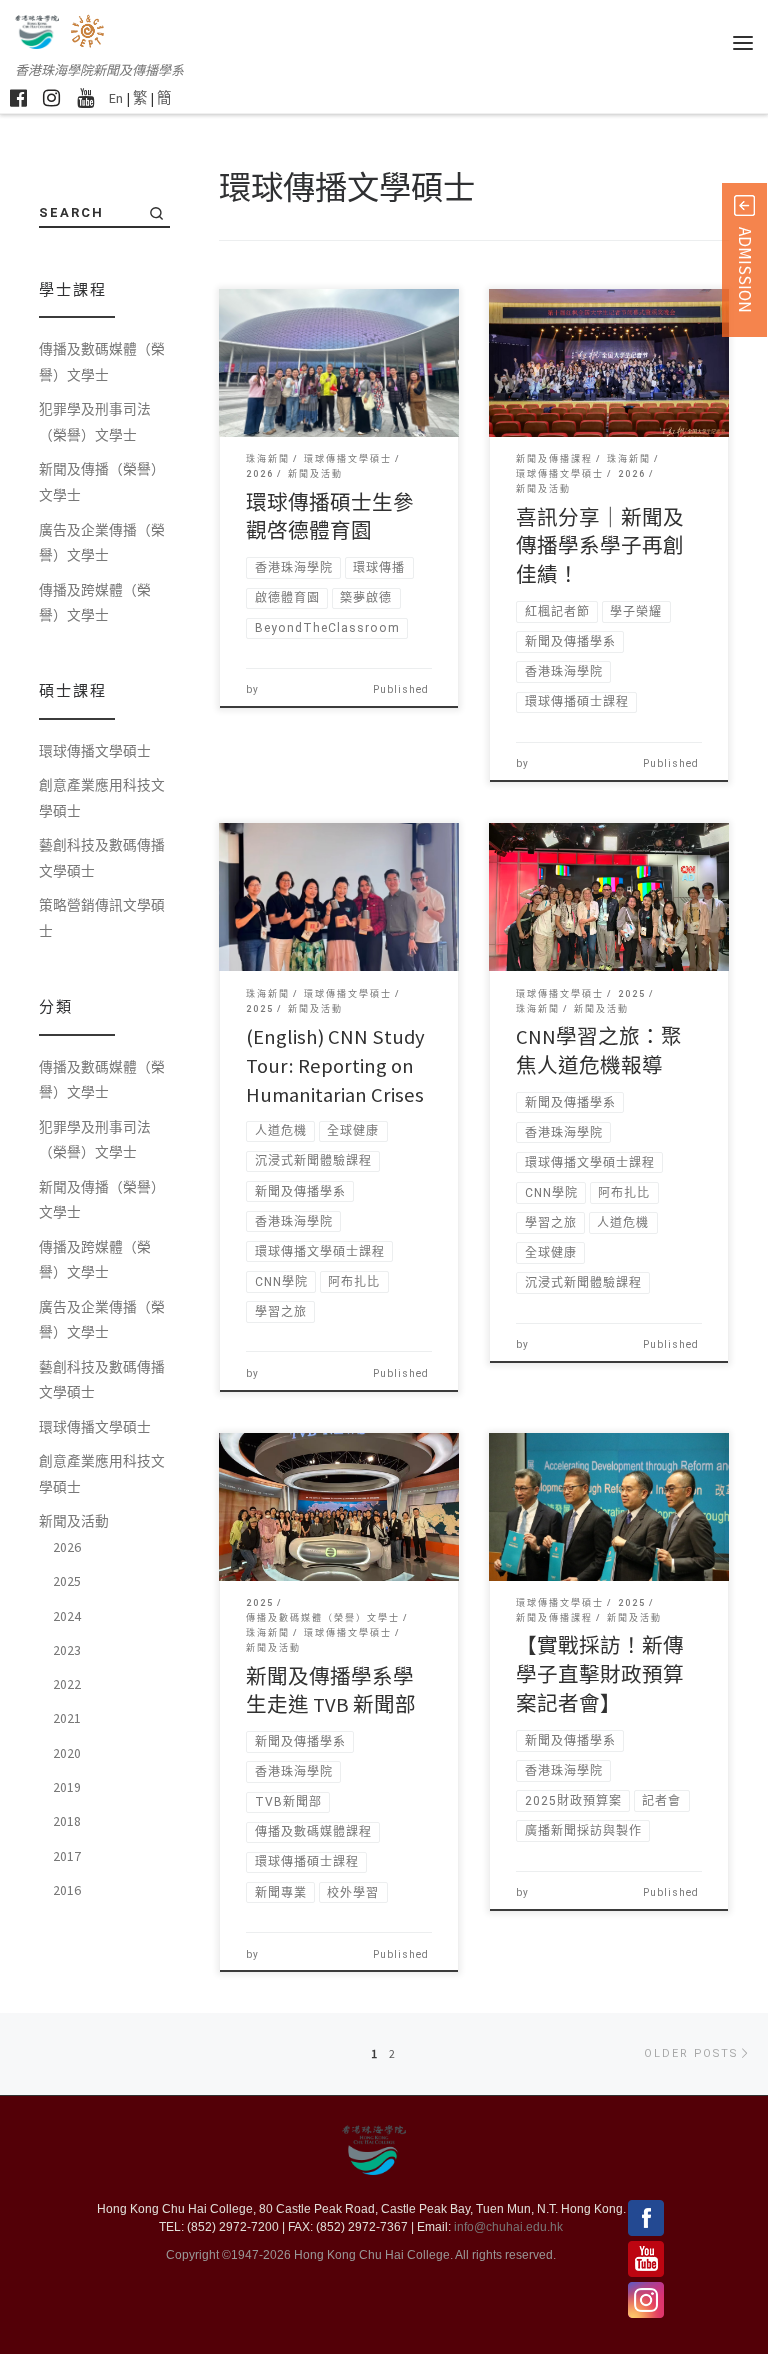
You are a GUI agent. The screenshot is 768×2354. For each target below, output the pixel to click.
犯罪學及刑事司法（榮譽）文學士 (95, 422)
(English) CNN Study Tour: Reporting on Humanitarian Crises (335, 1066)
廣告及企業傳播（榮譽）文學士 (102, 543)
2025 (67, 1581)
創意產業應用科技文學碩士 (102, 798)
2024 (67, 1616)
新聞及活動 (74, 1521)
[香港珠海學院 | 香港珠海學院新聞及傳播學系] (89, 29)
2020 (67, 1753)
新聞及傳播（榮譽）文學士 (102, 482)
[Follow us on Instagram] (51, 97)
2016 (67, 1890)
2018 (67, 1821)
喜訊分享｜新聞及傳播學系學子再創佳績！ (600, 547)
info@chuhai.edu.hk (508, 2227)
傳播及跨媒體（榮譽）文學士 (95, 603)
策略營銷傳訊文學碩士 (102, 918)
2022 (67, 1684)
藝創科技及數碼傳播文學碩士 (102, 858)
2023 (67, 1650)
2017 (67, 1856)
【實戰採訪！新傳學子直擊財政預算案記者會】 (600, 1675)
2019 (67, 1787)
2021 (67, 1718)
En (116, 98)
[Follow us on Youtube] (85, 97)
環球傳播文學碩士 (95, 751)
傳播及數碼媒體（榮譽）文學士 (102, 362)
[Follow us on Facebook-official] (18, 97)
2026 (67, 1547)
